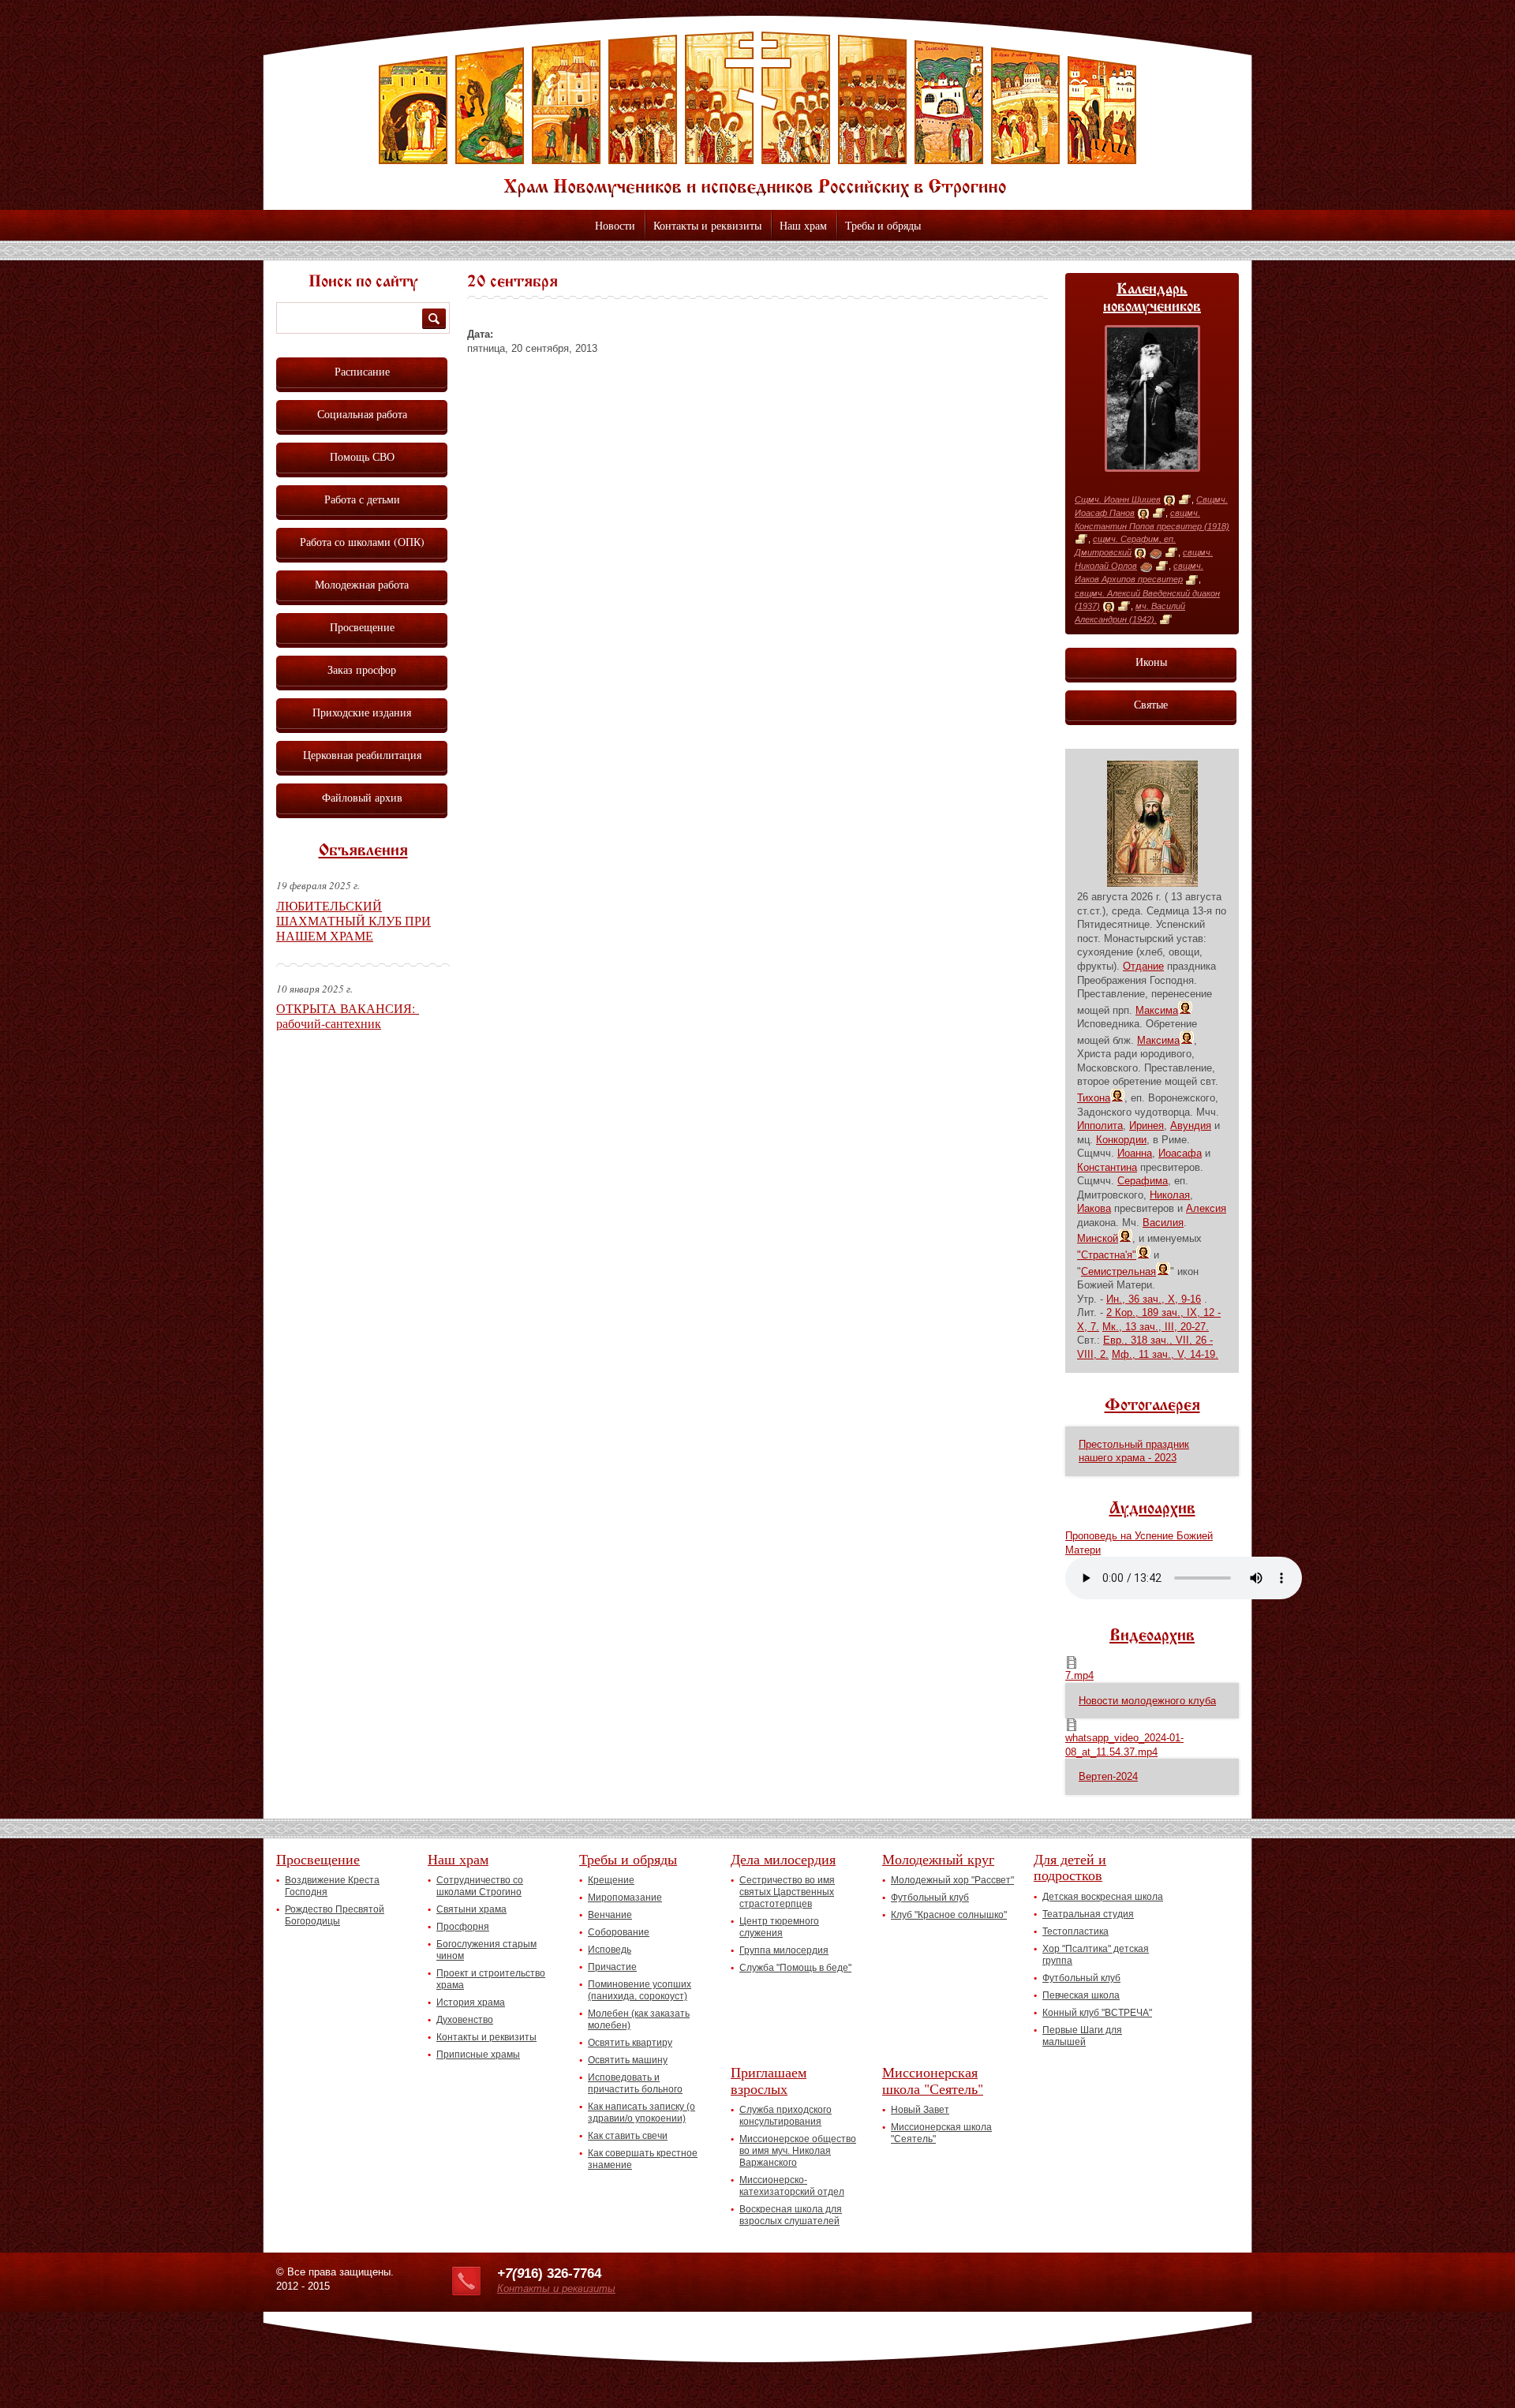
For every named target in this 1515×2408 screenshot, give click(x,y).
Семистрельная (1118, 1271)
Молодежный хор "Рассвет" (952, 1880)
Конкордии (1121, 1140)
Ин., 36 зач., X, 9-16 (1154, 1299)
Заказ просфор (362, 669)
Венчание (610, 1915)
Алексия (1206, 1208)
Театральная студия (1088, 1914)
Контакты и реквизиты (707, 225)
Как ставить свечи (628, 2136)
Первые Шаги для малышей (1082, 2036)
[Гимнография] (1156, 553)
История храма (471, 2002)
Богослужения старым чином (486, 1950)
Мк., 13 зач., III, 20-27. (1156, 1327)
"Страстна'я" (1107, 1255)
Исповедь (610, 1950)
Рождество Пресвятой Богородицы (335, 1915)
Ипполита (1100, 1125)
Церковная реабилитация (362, 755)
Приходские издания (362, 712)
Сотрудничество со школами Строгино (480, 1886)
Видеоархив (1152, 1636)
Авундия (1191, 1125)
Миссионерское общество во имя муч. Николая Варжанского (798, 2151)
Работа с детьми (362, 499)
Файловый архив (362, 797)
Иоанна (1135, 1153)
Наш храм (803, 225)
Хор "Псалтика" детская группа (1096, 1955)
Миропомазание (625, 1898)
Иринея (1147, 1125)
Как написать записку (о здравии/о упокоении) (642, 2113)
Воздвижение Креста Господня (332, 1886)
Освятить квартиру (630, 2043)
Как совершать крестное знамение (643, 2159)
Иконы (1151, 662)
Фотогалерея (1152, 1406)
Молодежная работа (362, 584)
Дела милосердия (783, 1859)
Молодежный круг (938, 1859)
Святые (1151, 704)
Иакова (1094, 1208)
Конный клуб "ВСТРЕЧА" (1097, 2013)
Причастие (612, 1967)
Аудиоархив (1152, 1509)
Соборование (619, 1932)
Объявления (363, 851)
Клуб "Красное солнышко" (949, 1915)
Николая (1170, 1195)
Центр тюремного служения (779, 1927)
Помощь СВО (362, 456)
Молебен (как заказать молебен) (639, 2019)
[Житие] (1185, 500)
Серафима (1143, 1181)
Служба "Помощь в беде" (795, 1968)
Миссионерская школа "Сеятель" (933, 2080)
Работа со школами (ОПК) (362, 542)
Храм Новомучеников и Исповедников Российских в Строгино (757, 114)
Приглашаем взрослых (769, 2080)
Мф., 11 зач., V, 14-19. (1165, 1354)
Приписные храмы (478, 2055)
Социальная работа (362, 414)
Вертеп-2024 (1108, 1776)
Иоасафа (1180, 1153)
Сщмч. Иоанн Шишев (1118, 499)
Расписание (362, 371)
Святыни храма (471, 1909)
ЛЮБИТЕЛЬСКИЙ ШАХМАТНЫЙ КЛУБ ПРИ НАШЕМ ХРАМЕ (353, 920)
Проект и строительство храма (491, 1979)
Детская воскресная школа (1103, 1897)
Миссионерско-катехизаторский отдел (792, 2186)
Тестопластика (1075, 1931)
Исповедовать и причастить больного (635, 2083)
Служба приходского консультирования (786, 2116)
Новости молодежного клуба (1147, 1701)
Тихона (1094, 1098)
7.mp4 (1079, 1675)
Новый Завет (920, 2110)
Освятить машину (628, 2060)
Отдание (1143, 966)
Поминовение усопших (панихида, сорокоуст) (640, 1990)
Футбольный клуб (930, 1898)
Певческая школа (1081, 1995)
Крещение (611, 1880)
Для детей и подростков (1070, 1867)
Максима (1157, 1010)
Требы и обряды (883, 225)
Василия (1163, 1223)
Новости (615, 225)
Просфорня (463, 1927)
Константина (1107, 1167)
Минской (1098, 1238)
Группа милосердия (784, 1950)
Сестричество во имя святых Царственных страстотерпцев (787, 1892)
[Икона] (1169, 500)
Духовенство (465, 2020)
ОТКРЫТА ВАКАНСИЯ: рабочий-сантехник (348, 1015)
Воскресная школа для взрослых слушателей (791, 2215)
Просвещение (362, 627)
